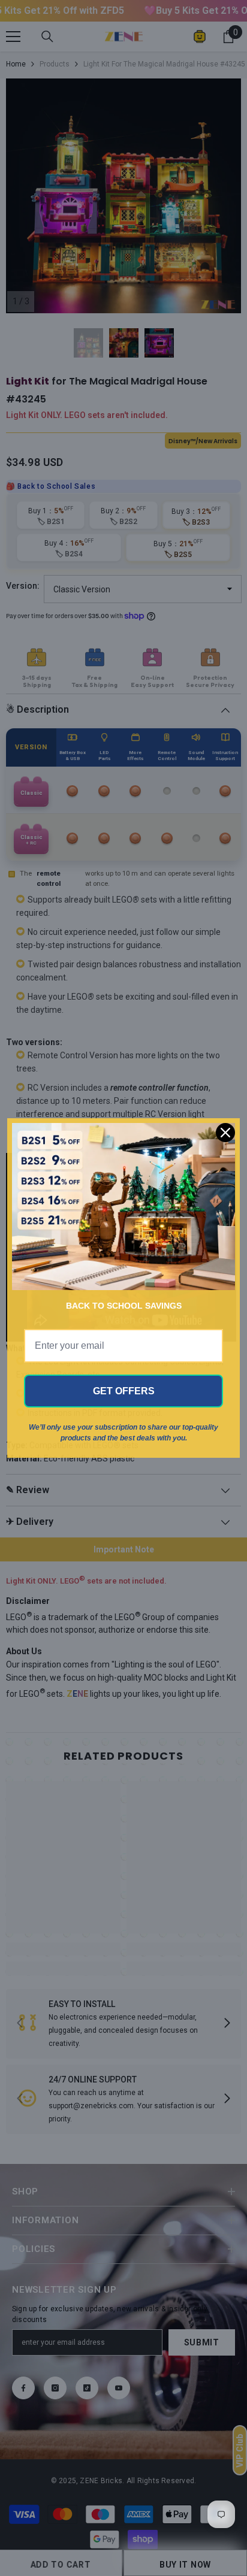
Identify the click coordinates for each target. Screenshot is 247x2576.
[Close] (225, 1133)
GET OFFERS (124, 1391)
